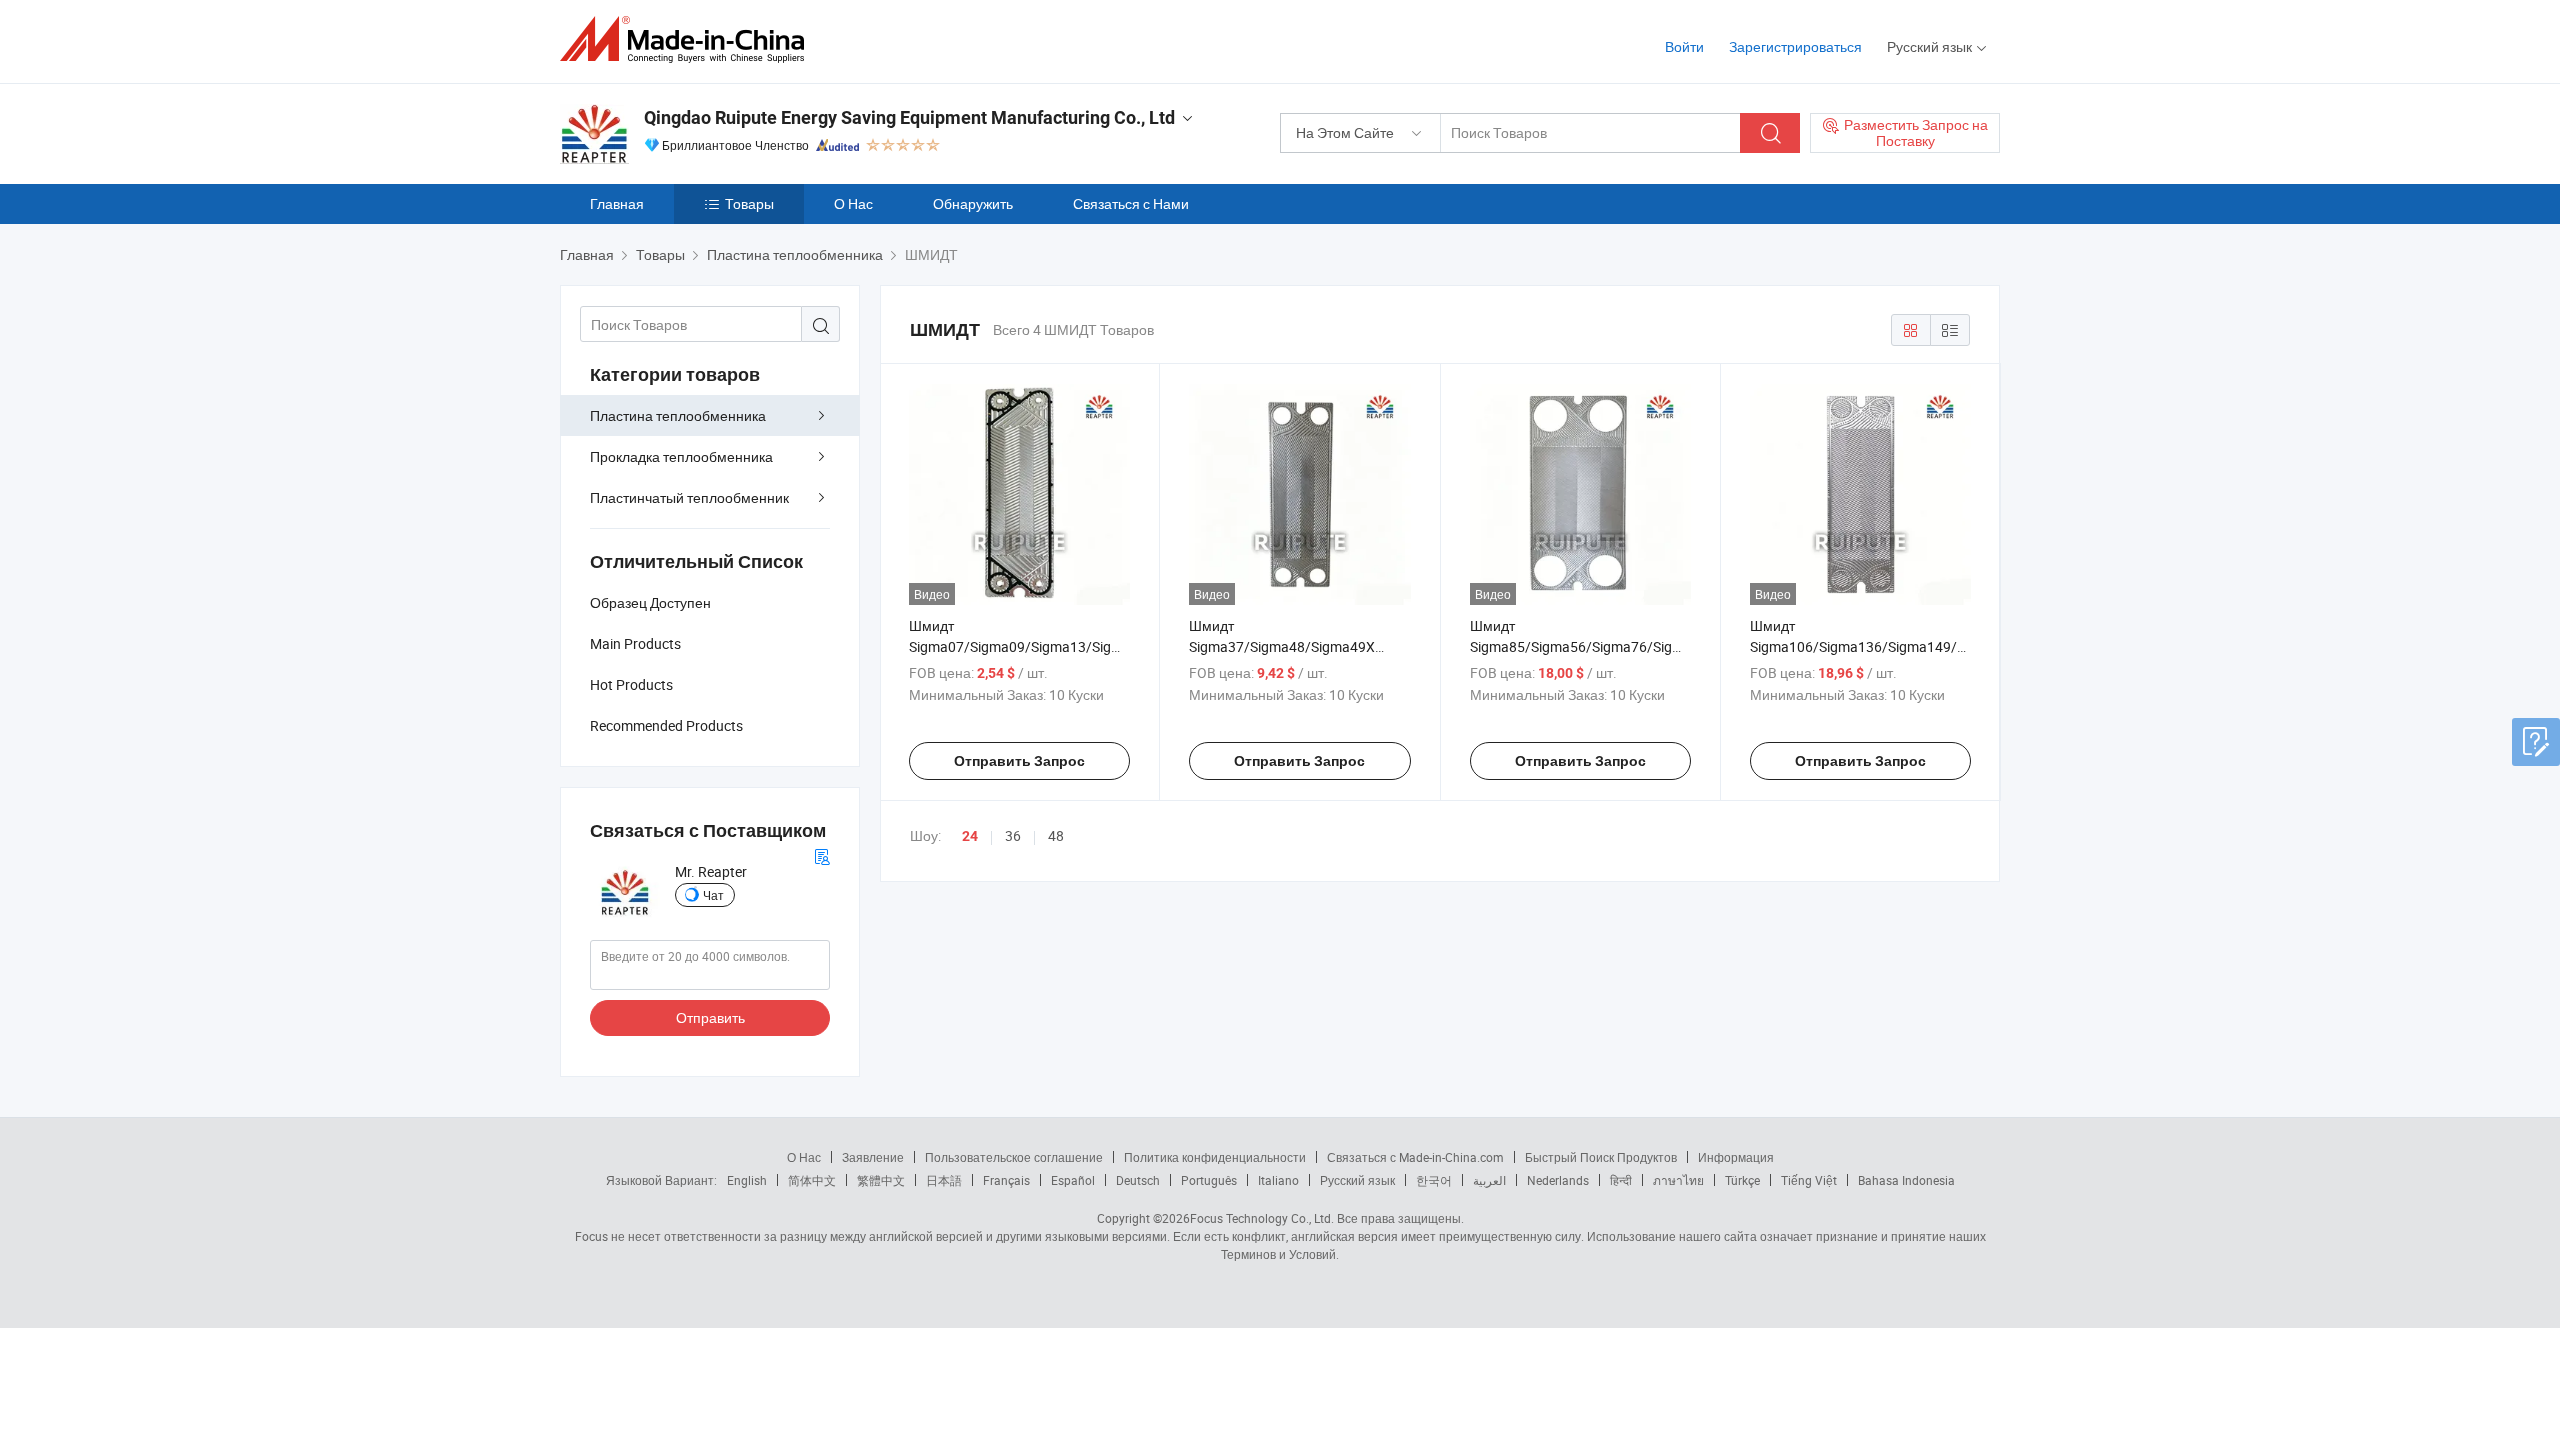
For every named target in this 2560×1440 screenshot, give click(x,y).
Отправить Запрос (1019, 761)
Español (1073, 1180)
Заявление (873, 1157)
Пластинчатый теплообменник (689, 497)
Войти (1684, 46)
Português (1209, 1180)
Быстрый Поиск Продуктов (1601, 1157)
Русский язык (1357, 1180)
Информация (1736, 1157)
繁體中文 (881, 1180)
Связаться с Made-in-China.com (1415, 1157)
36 (1013, 835)
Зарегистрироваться (1795, 46)
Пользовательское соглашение (1014, 1157)
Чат (713, 895)
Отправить (710, 1017)
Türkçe (1742, 1180)
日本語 (944, 1180)
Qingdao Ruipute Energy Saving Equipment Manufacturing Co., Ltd (909, 117)
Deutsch (1138, 1180)
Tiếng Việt (1809, 1180)
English (747, 1180)
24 (970, 836)
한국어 (1434, 1180)
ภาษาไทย (1678, 1180)
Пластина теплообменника (678, 415)
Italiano (1278, 1180)
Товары (749, 203)
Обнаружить (973, 203)
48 (1056, 835)
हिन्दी (1621, 1180)
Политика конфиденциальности (1215, 1157)
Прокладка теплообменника (681, 456)
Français (1006, 1180)
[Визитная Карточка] (822, 854)
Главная (617, 203)
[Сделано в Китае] (688, 39)
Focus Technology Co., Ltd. (1262, 1218)
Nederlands (1558, 1180)
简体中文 (812, 1180)
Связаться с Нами (1131, 203)
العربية (1489, 1180)
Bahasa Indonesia (1906, 1180)
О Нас (853, 203)
